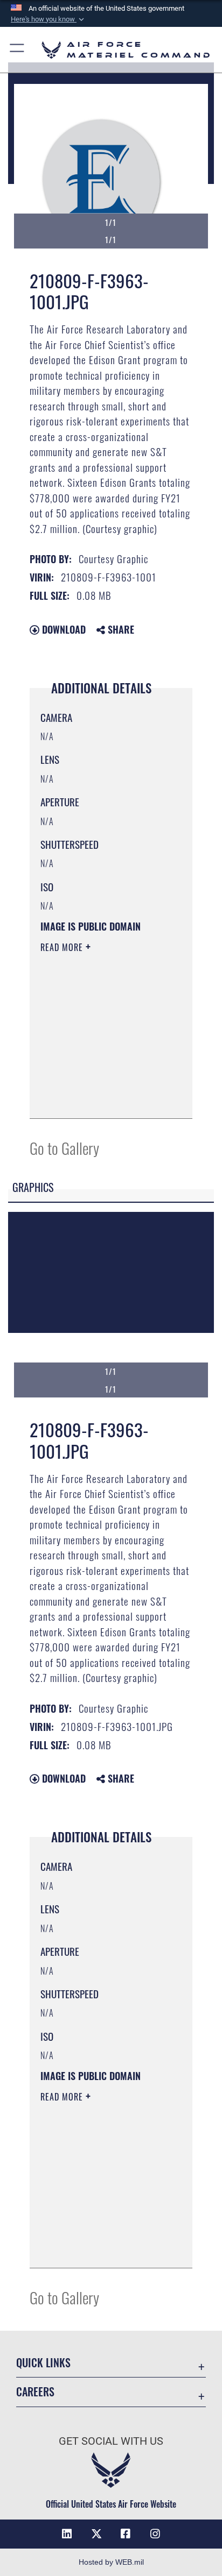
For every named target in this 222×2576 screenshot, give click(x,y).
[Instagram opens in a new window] (155, 2534)
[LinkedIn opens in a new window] (67, 2534)
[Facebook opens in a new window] (126, 2534)
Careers (35, 2392)
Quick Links (43, 2363)
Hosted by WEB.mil (111, 2562)
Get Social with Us (111, 2441)
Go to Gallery (64, 1148)
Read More (63, 947)
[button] (48, 19)
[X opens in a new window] (96, 2534)
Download (63, 629)
